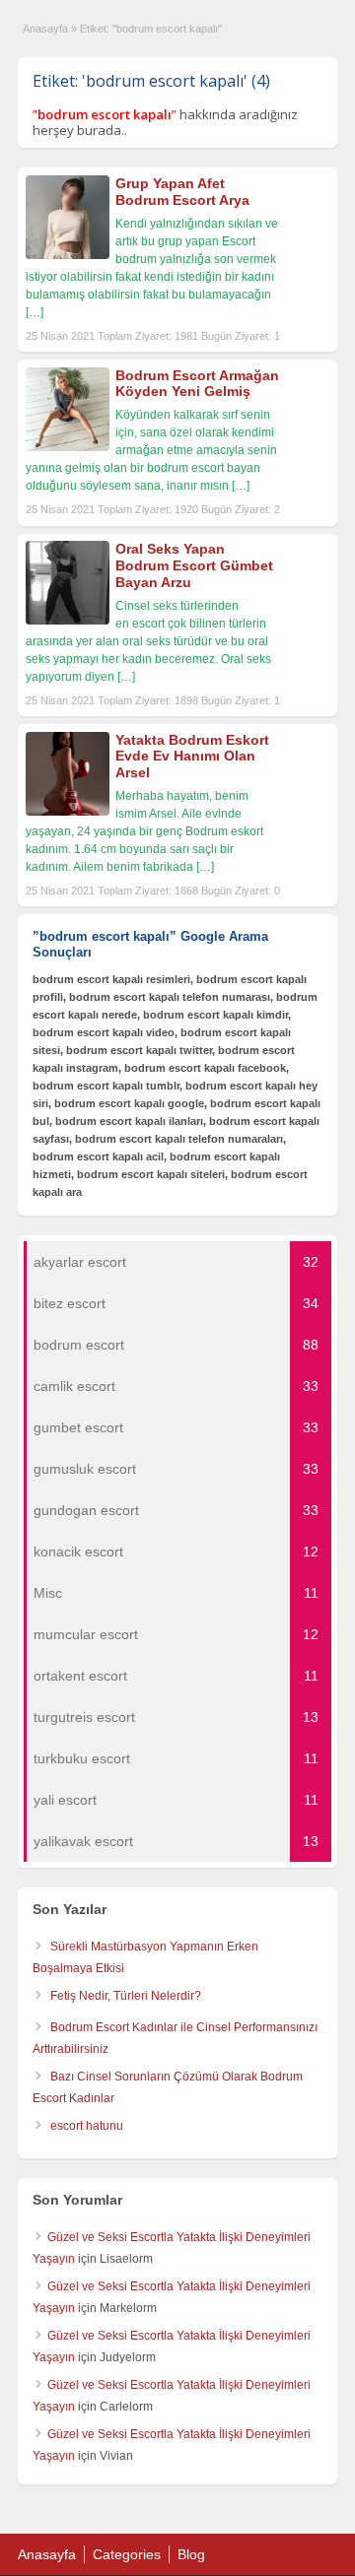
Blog (191, 2554)
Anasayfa (45, 29)
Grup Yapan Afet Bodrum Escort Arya (182, 192)
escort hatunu (87, 2126)
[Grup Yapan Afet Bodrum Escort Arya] (68, 255)
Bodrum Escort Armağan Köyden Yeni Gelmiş (197, 384)
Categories (127, 2554)
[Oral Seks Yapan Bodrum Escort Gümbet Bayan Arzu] (68, 621)
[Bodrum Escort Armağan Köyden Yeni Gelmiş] (68, 447)
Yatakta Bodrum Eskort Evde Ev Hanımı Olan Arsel (192, 757)
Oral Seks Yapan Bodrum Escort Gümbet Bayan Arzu (194, 565)
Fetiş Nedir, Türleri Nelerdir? (126, 1996)
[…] (35, 312)
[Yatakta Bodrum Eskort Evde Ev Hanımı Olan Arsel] (68, 812)
